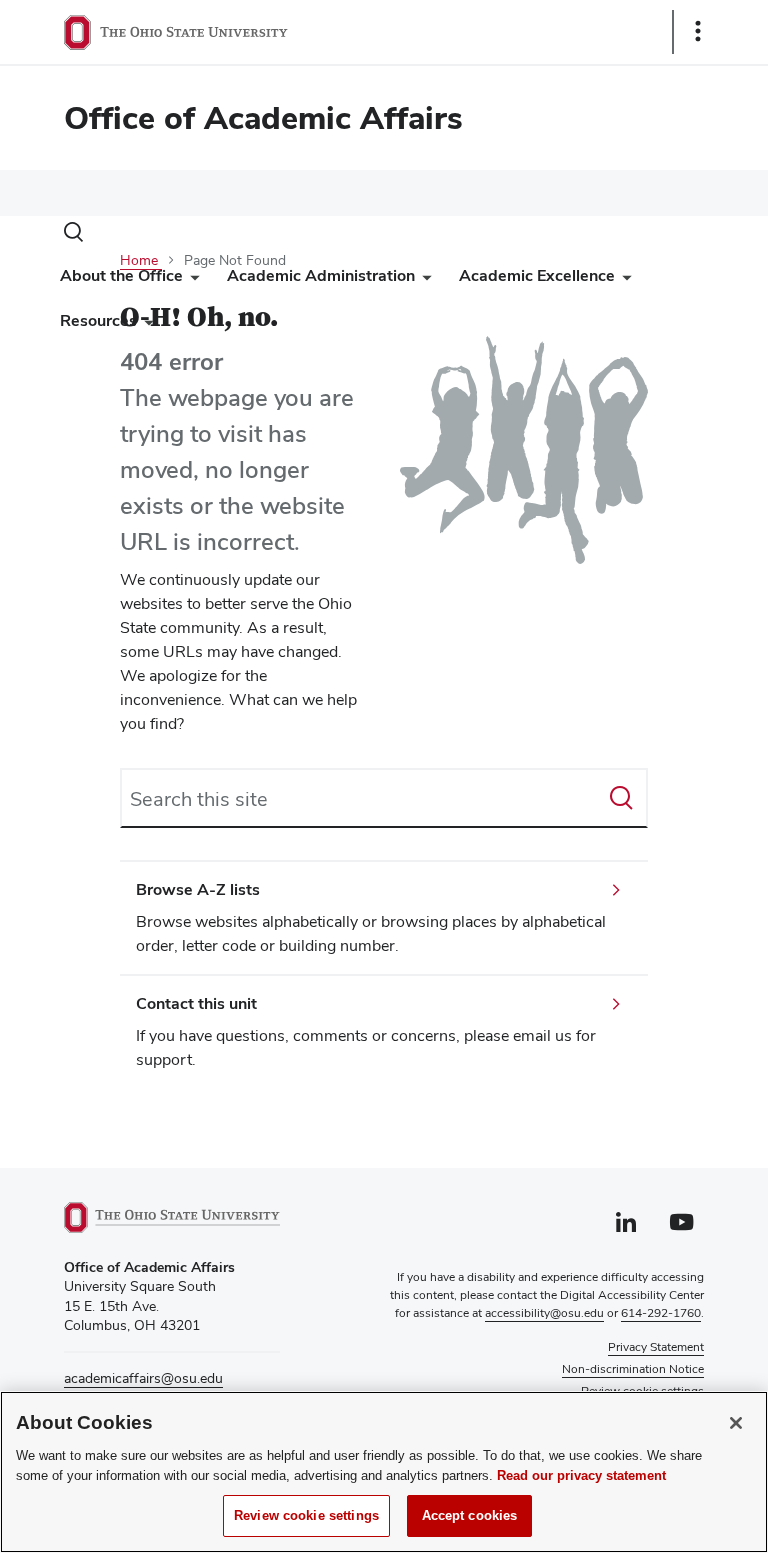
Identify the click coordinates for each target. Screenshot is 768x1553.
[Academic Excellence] (623, 280)
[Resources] (145, 325)
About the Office (121, 275)
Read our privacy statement (581, 1475)
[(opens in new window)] (172, 1217)
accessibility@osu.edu (544, 1313)
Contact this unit (196, 1003)
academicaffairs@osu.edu (143, 1378)
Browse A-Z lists (198, 889)
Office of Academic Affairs (263, 117)
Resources (98, 320)
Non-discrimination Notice (633, 1369)
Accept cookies (470, 1515)
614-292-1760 (661, 1313)
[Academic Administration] (423, 280)
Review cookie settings (306, 1515)
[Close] (736, 1423)
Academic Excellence (537, 275)
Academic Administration (321, 275)
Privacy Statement (656, 1347)
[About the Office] (191, 280)
